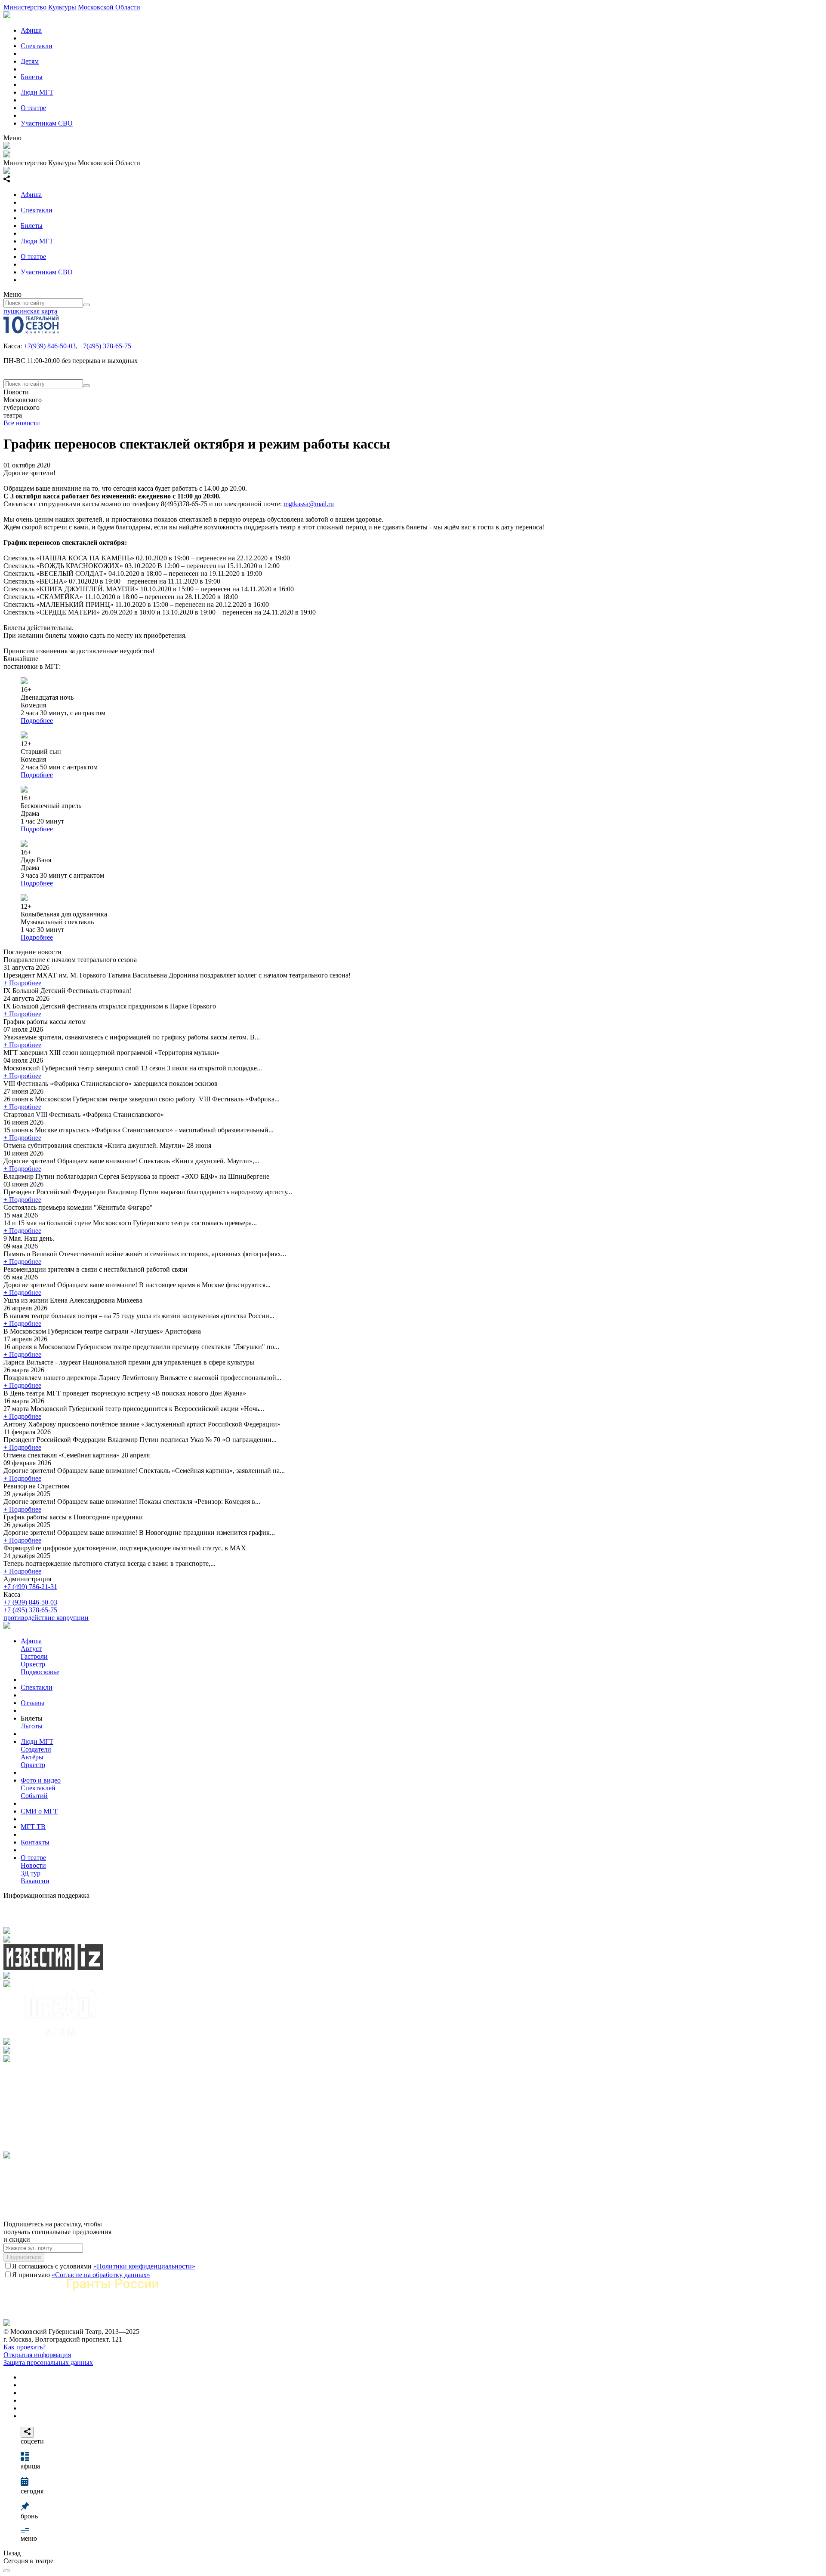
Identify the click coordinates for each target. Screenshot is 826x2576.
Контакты (35, 1842)
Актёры (32, 1757)
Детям (30, 61)
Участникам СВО (47, 123)
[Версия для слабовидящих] (7, 2571)
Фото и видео (41, 1780)
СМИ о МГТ (39, 1811)
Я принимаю (81, 2275)
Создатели (36, 1749)
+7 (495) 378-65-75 (30, 1610)
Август (31, 1649)
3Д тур (31, 1873)
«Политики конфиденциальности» (144, 2266)
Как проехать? (25, 2347)
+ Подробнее (22, 983)
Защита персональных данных (48, 2362)
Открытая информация (37, 2355)
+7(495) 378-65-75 (105, 346)
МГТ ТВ (33, 1827)
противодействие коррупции (46, 1618)
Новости (33, 1865)
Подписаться (24, 2257)
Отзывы (32, 1703)
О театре (33, 108)
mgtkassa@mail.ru (309, 504)
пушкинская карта (30, 311)
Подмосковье (40, 1672)
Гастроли (34, 1656)
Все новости (22, 423)
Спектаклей (38, 1788)
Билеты (32, 77)
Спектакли (37, 46)
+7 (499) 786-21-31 (30, 1587)
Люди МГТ (37, 92)
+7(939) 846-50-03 (50, 346)
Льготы (32, 1726)
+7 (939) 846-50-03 (30, 1602)
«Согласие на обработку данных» (101, 2275)
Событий (34, 1796)
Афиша (31, 30)
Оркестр (33, 1664)
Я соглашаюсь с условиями (104, 2266)
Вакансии (35, 1881)
